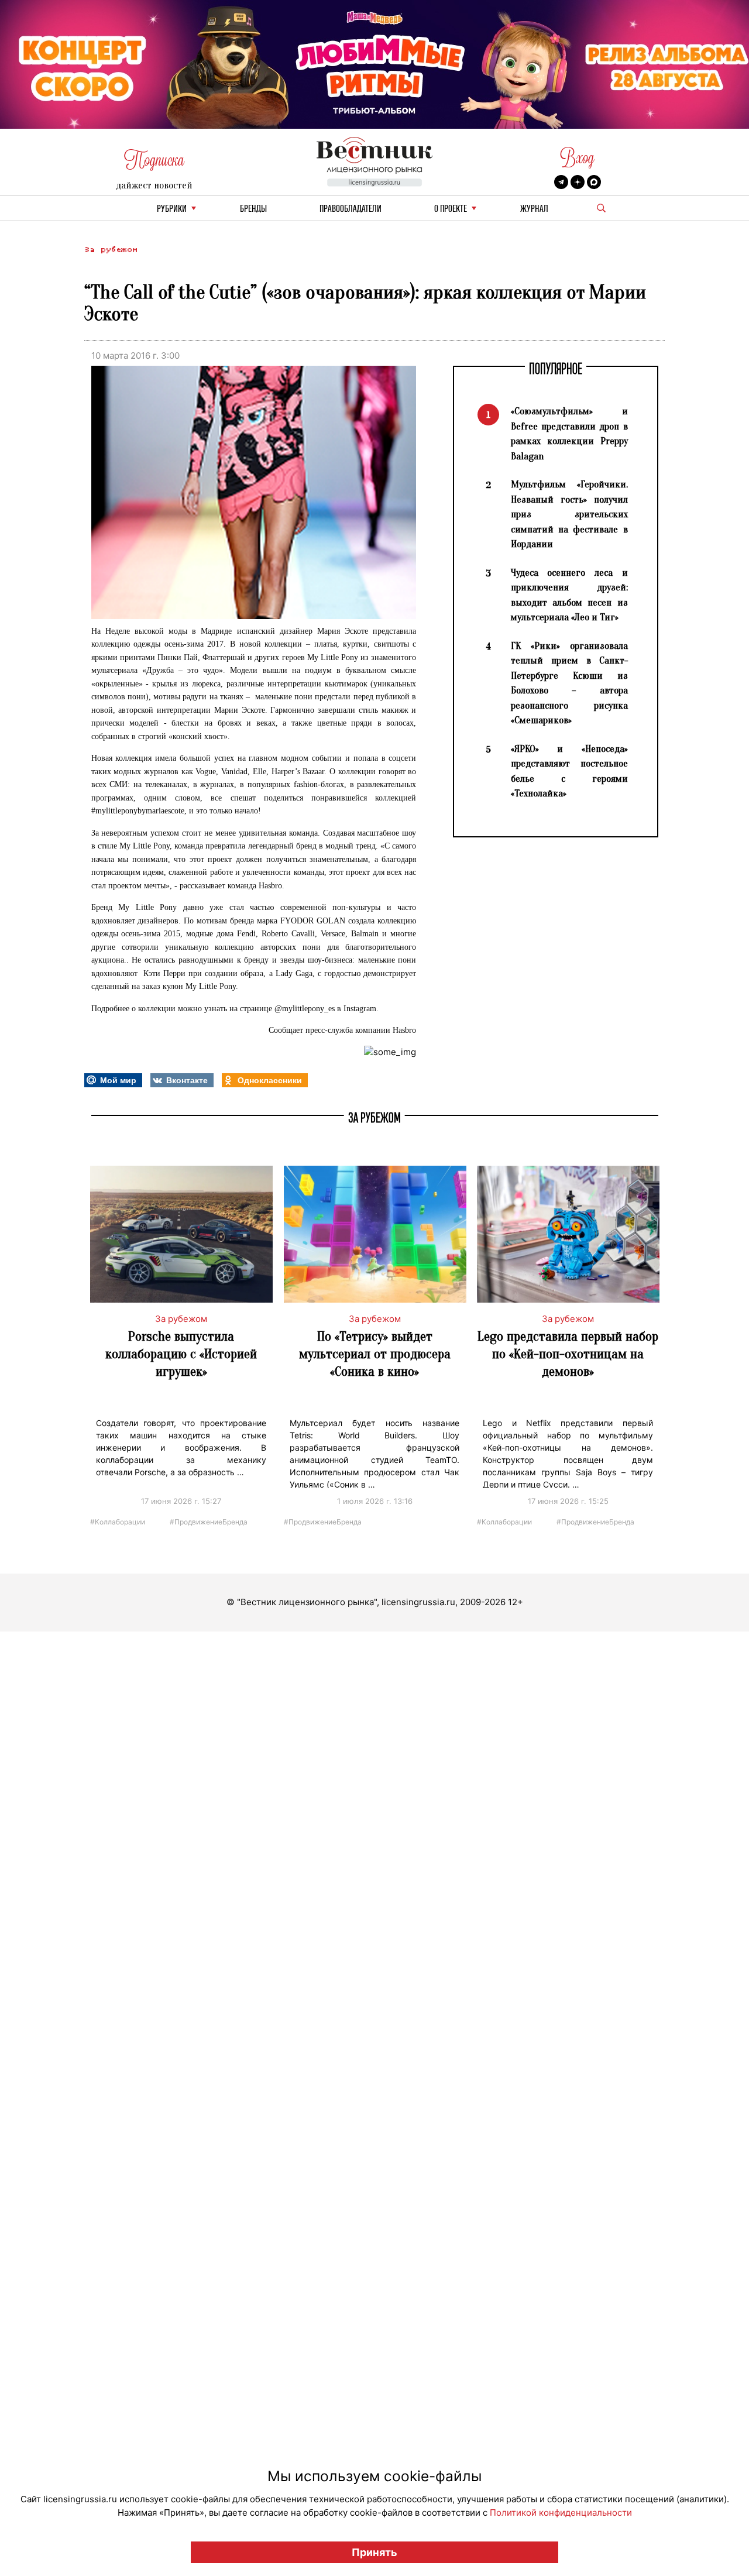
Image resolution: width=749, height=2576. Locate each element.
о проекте (451, 209)
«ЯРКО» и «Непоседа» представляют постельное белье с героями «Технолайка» (569, 771)
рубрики (172, 209)
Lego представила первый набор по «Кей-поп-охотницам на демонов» (568, 1354)
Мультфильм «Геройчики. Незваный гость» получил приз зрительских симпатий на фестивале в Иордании (569, 514)
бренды (253, 209)
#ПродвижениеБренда (209, 1521)
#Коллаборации (118, 1521)
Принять (374, 2552)
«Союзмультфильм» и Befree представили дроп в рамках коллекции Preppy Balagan (569, 434)
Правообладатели (351, 209)
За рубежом (111, 250)
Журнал (534, 209)
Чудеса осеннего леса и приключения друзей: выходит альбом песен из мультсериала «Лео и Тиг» (569, 595)
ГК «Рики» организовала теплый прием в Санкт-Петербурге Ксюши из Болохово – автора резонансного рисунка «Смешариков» (569, 683)
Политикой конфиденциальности (561, 2513)
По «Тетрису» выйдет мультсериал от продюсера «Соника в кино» (375, 1354)
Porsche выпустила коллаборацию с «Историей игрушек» (181, 1354)
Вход (577, 158)
